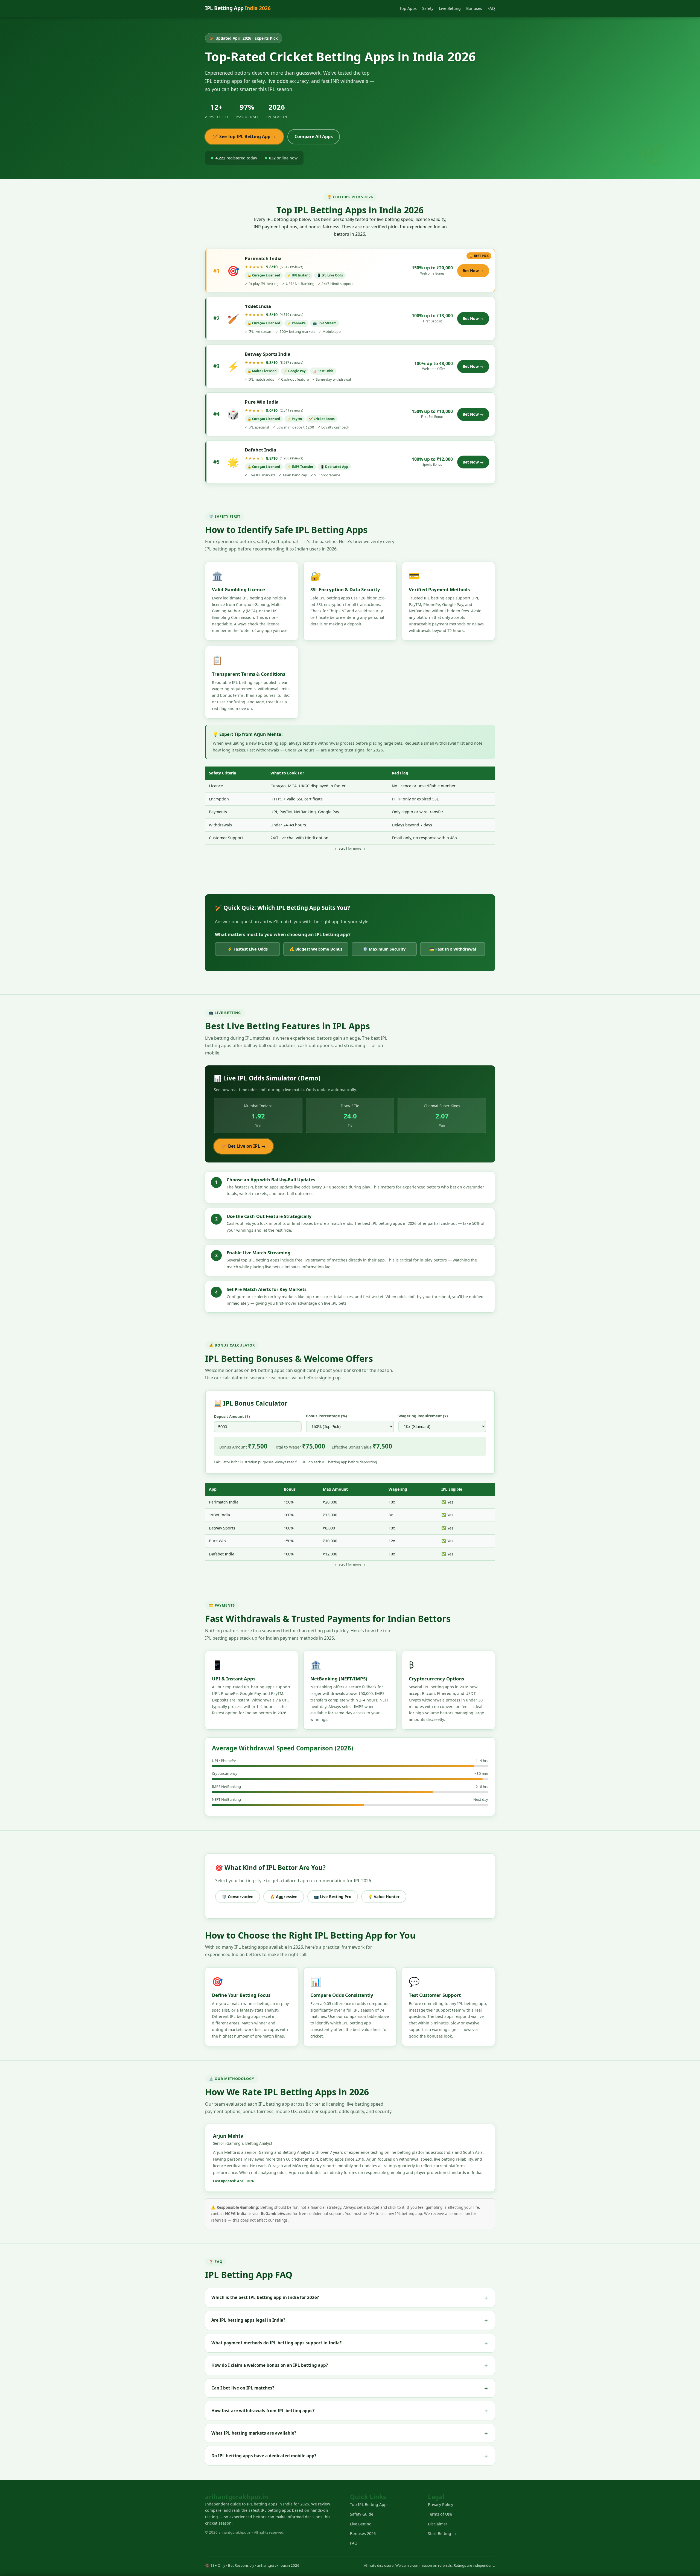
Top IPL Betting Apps (369, 2504)
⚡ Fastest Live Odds (248, 949)
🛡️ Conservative (238, 1897)
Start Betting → (442, 2533)
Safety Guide (362, 2514)
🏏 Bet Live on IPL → (243, 1146)
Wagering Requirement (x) (423, 1416)
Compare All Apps (314, 136)
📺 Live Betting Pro (333, 1897)
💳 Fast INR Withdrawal (453, 949)
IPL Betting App (238, 8)
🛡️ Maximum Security (384, 949)
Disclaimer (438, 2524)
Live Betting (450, 8)
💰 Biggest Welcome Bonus (316, 949)
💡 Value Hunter (384, 1897)
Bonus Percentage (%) (326, 1416)
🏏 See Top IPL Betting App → (244, 136)
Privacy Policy (441, 2504)
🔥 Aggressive (284, 1897)
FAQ (491, 8)
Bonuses (474, 8)
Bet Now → (473, 271)
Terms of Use (440, 2514)
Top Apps (408, 8)
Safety (428, 8)
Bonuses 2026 (363, 2533)
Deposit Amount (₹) (232, 1416)
